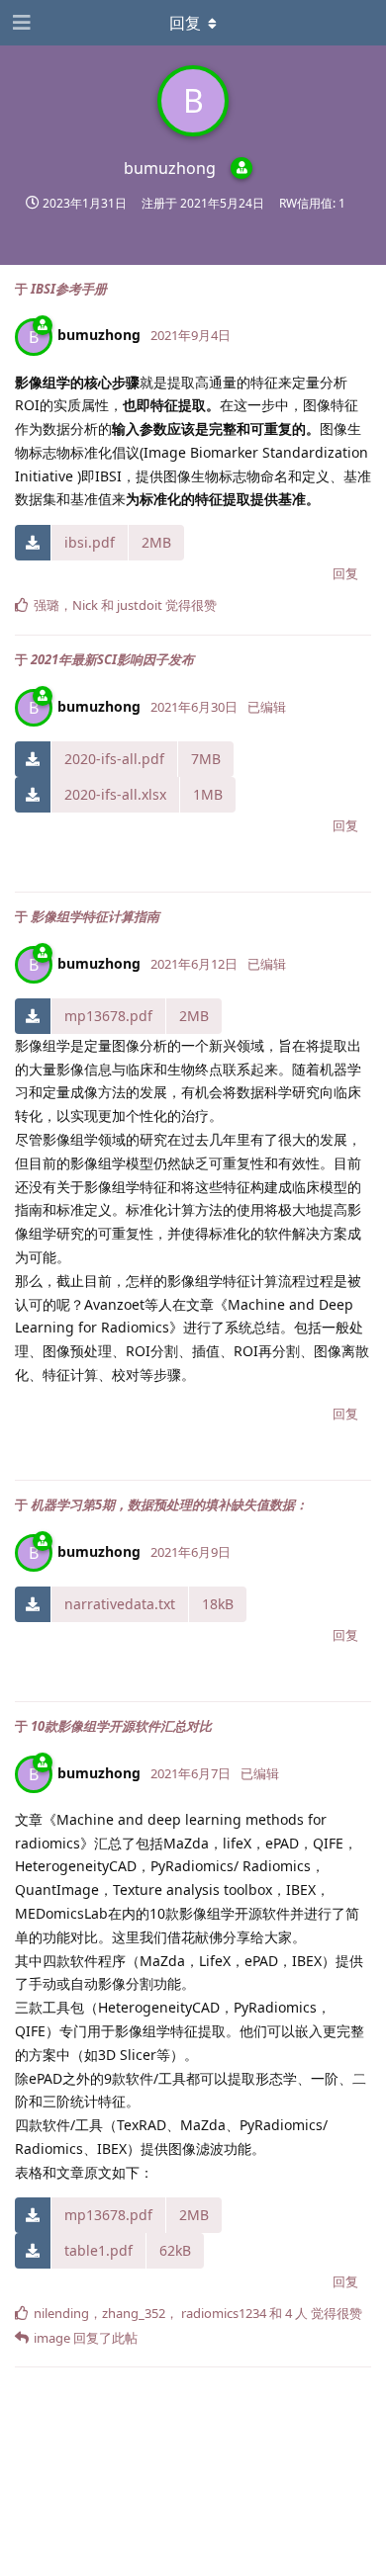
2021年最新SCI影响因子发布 (112, 659)
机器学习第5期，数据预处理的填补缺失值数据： (169, 1504)
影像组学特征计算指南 (95, 916)
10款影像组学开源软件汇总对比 (121, 1726)
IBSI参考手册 (69, 289)
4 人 (296, 2313)
